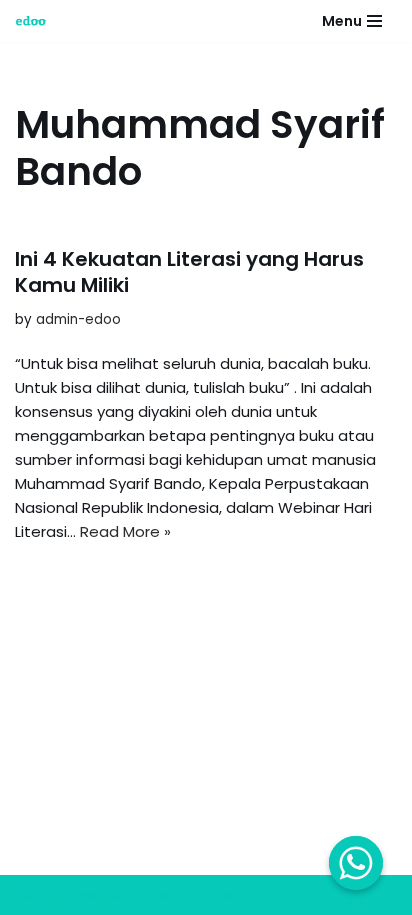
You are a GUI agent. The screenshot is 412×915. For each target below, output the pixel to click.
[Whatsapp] (356, 863)
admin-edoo (78, 319)
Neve (34, 894)
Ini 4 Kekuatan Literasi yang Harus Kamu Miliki (189, 272)
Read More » (125, 531)
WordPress (198, 894)
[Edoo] (36, 21)
